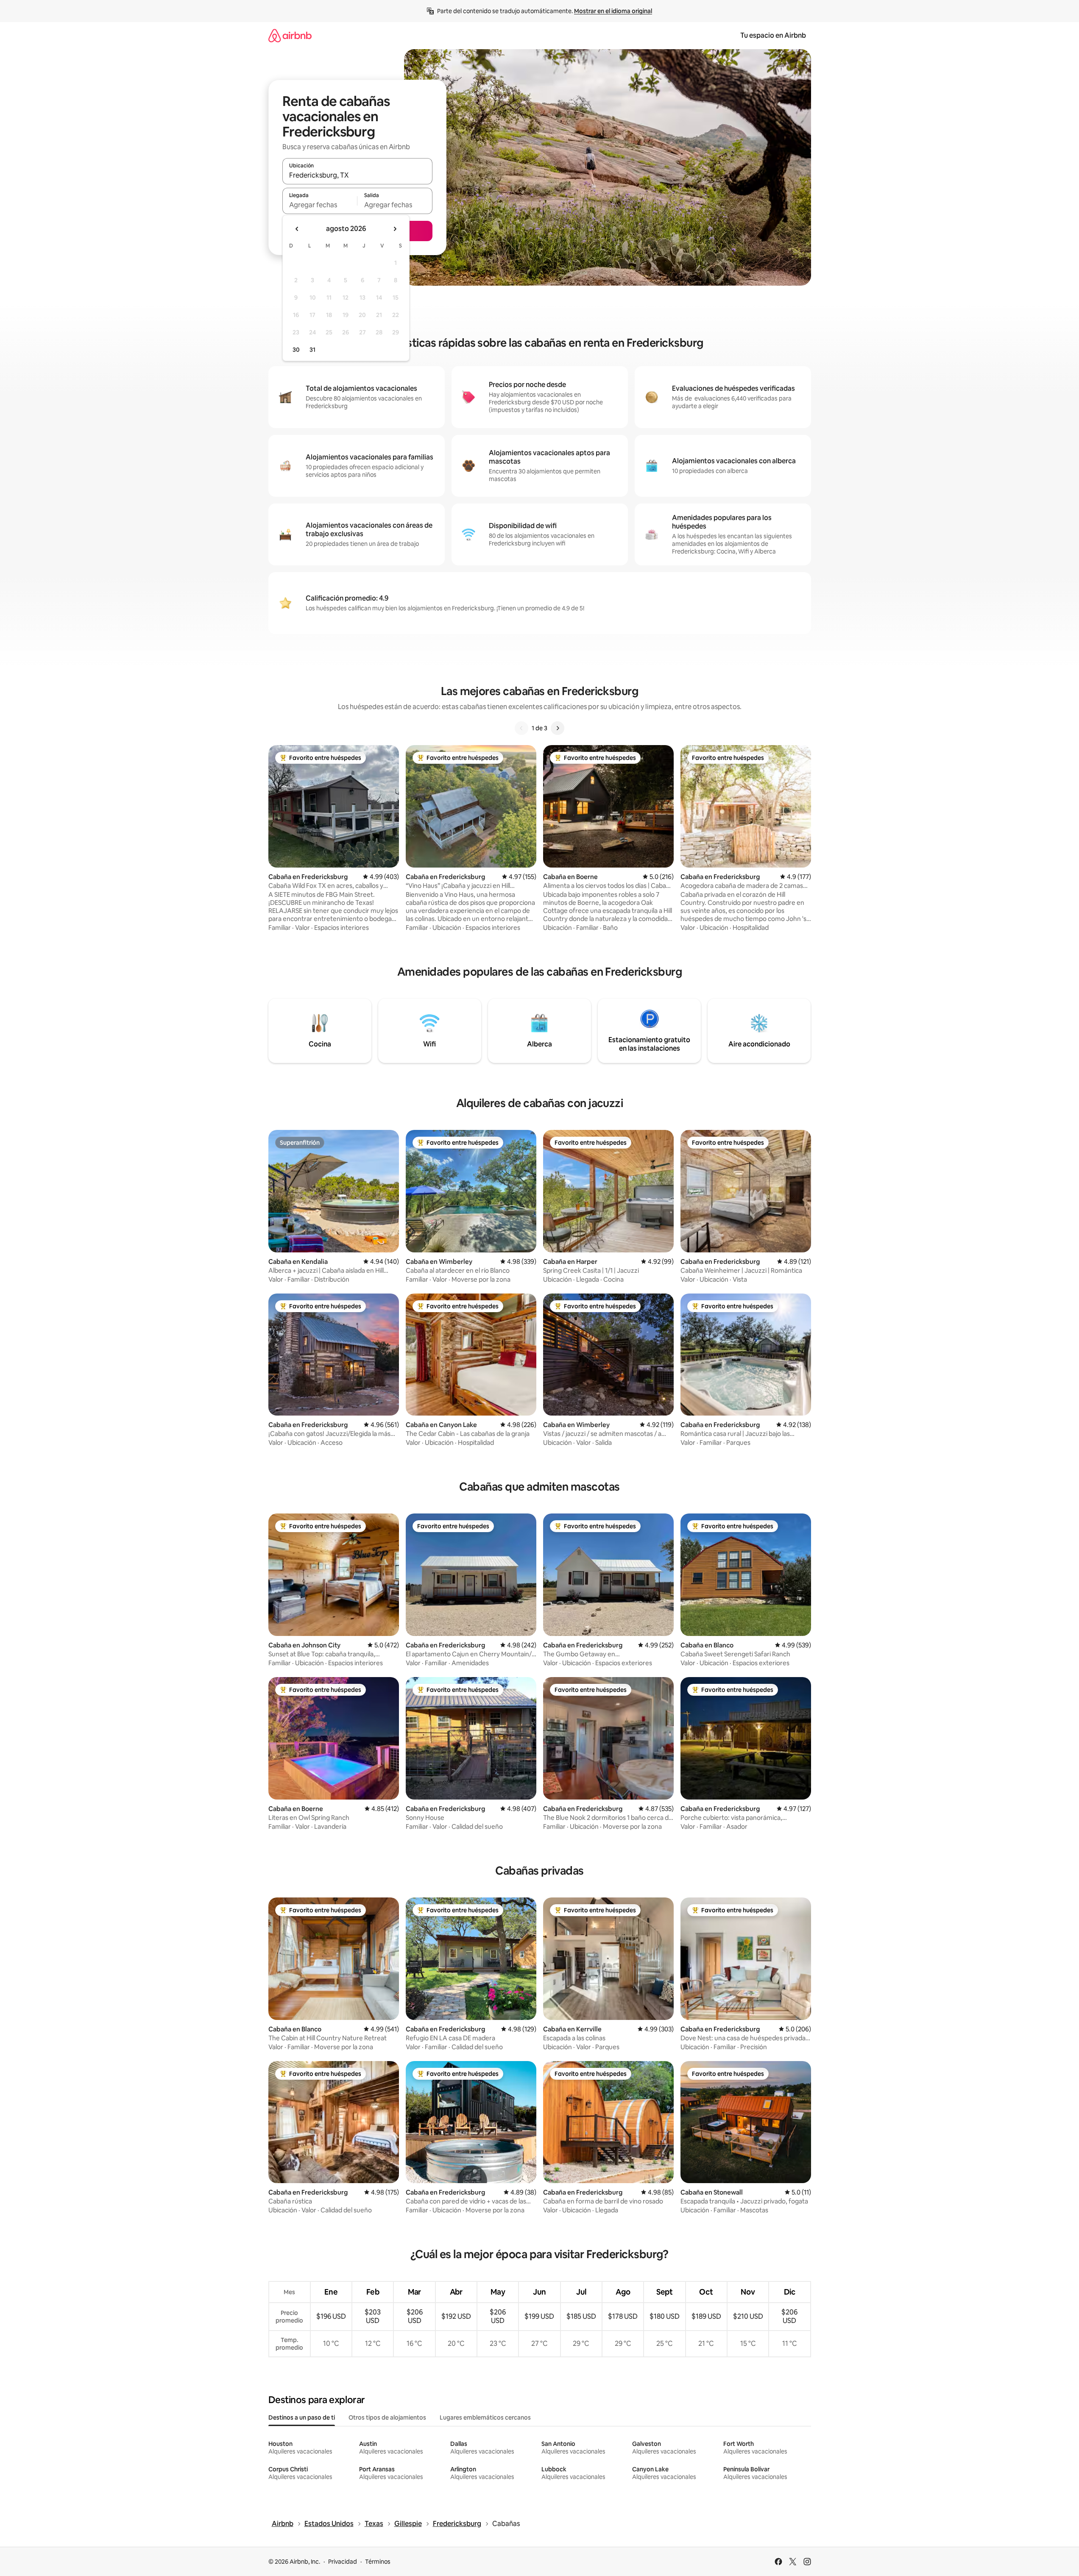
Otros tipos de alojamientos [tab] (387, 2417)
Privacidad (343, 2562)
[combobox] (357, 175)
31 (312, 350)
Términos (378, 2562)
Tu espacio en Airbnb (773, 35)
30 (296, 350)
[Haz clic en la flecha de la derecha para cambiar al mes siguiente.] (395, 229)
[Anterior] (521, 728)
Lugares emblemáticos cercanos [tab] (485, 2417)
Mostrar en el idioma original (613, 11)
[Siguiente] (558, 728)
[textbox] (320, 205)
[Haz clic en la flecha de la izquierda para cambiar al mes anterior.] (297, 229)
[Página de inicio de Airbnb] (290, 35)
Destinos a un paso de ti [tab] (302, 2417)
